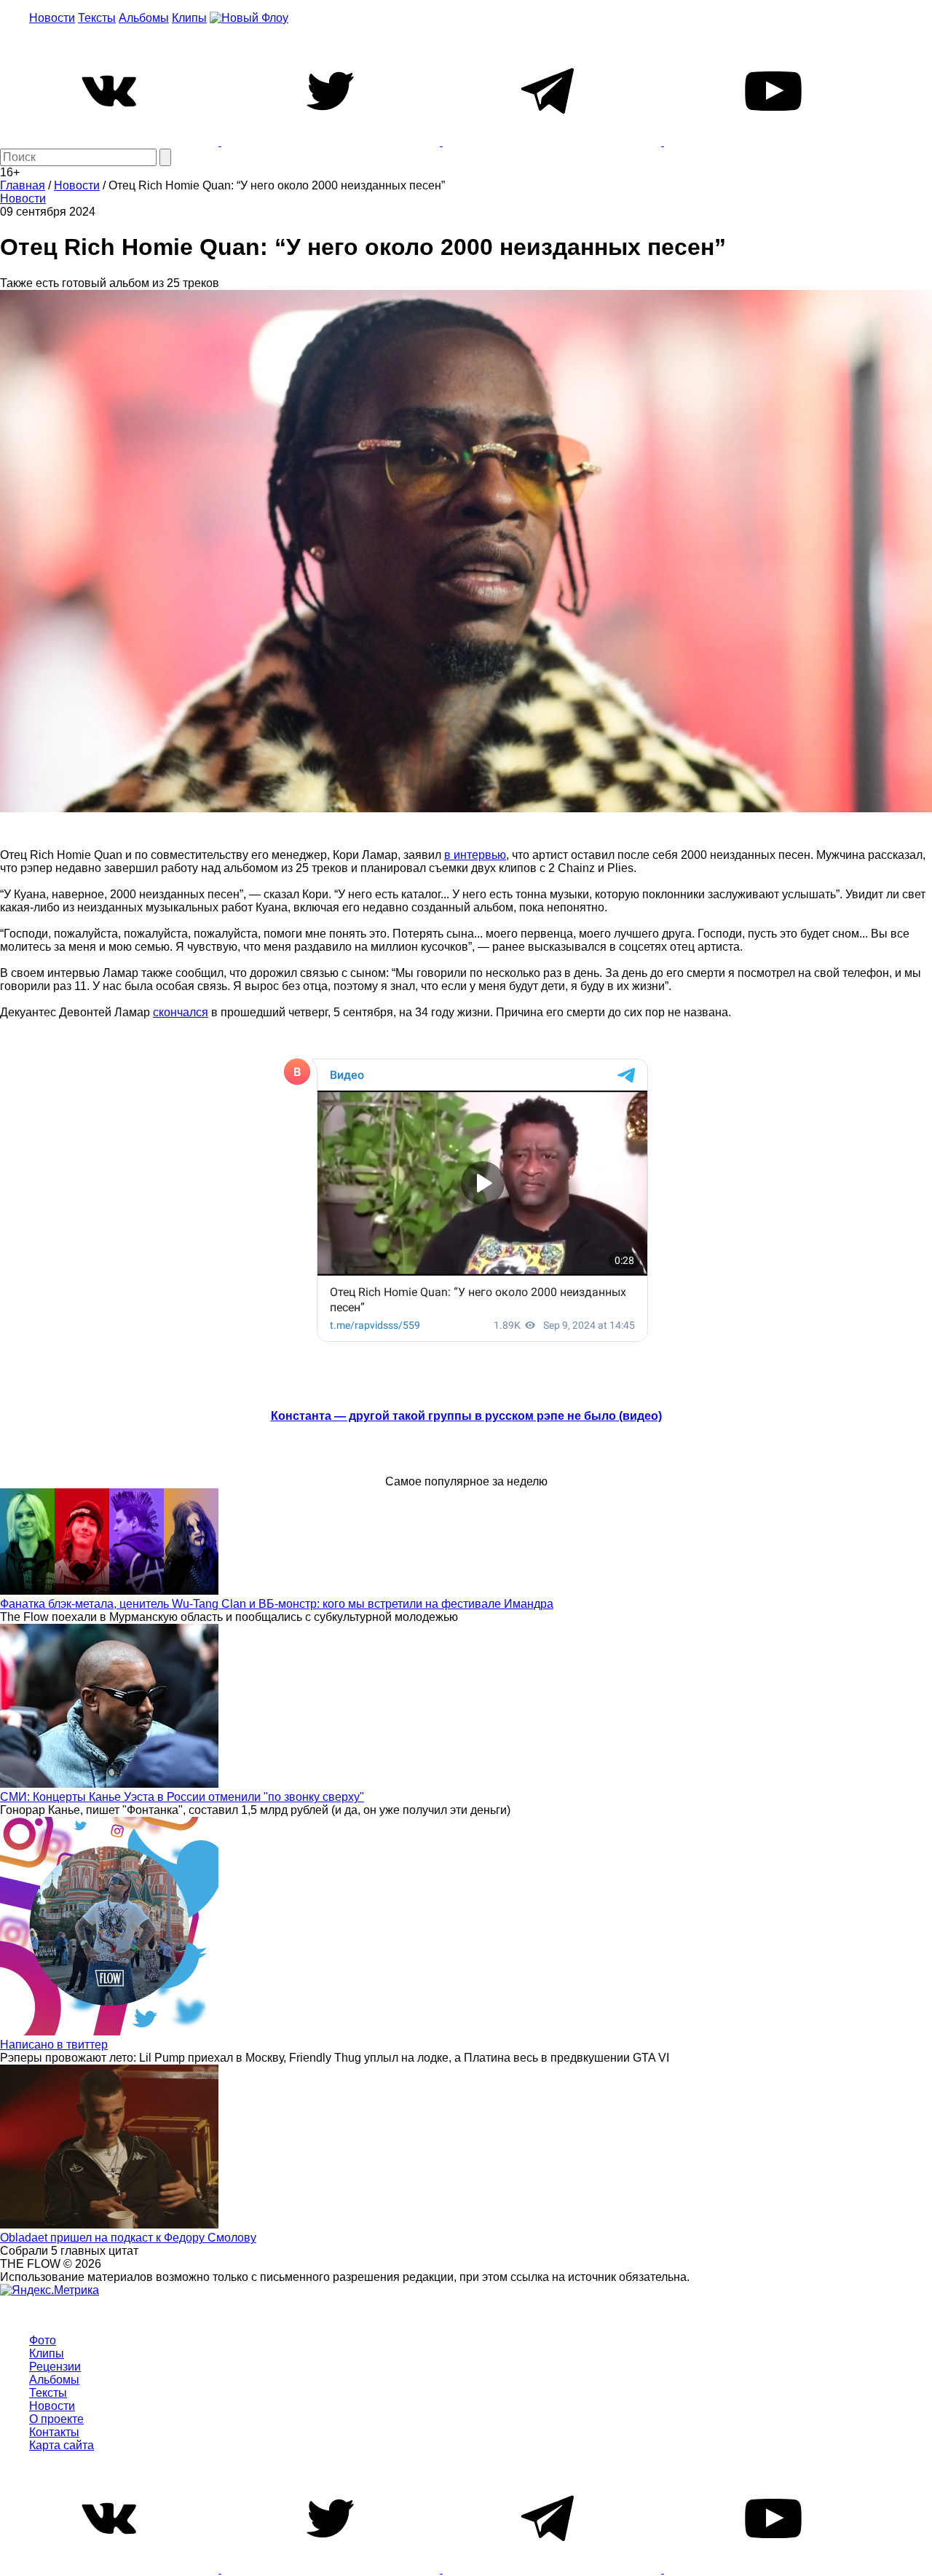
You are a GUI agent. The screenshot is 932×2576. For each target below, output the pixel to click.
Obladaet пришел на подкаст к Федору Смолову (128, 2238)
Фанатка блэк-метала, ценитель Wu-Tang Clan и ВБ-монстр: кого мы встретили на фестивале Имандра (277, 1604)
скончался (181, 1012)
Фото (43, 2340)
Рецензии (55, 2367)
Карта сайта (62, 2445)
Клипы (189, 18)
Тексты (97, 18)
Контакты (54, 2432)
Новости (52, 18)
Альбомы (144, 18)
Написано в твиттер (54, 2045)
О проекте (56, 2419)
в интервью (475, 855)
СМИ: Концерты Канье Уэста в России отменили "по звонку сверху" (182, 1797)
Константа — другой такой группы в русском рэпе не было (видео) (466, 1416)
